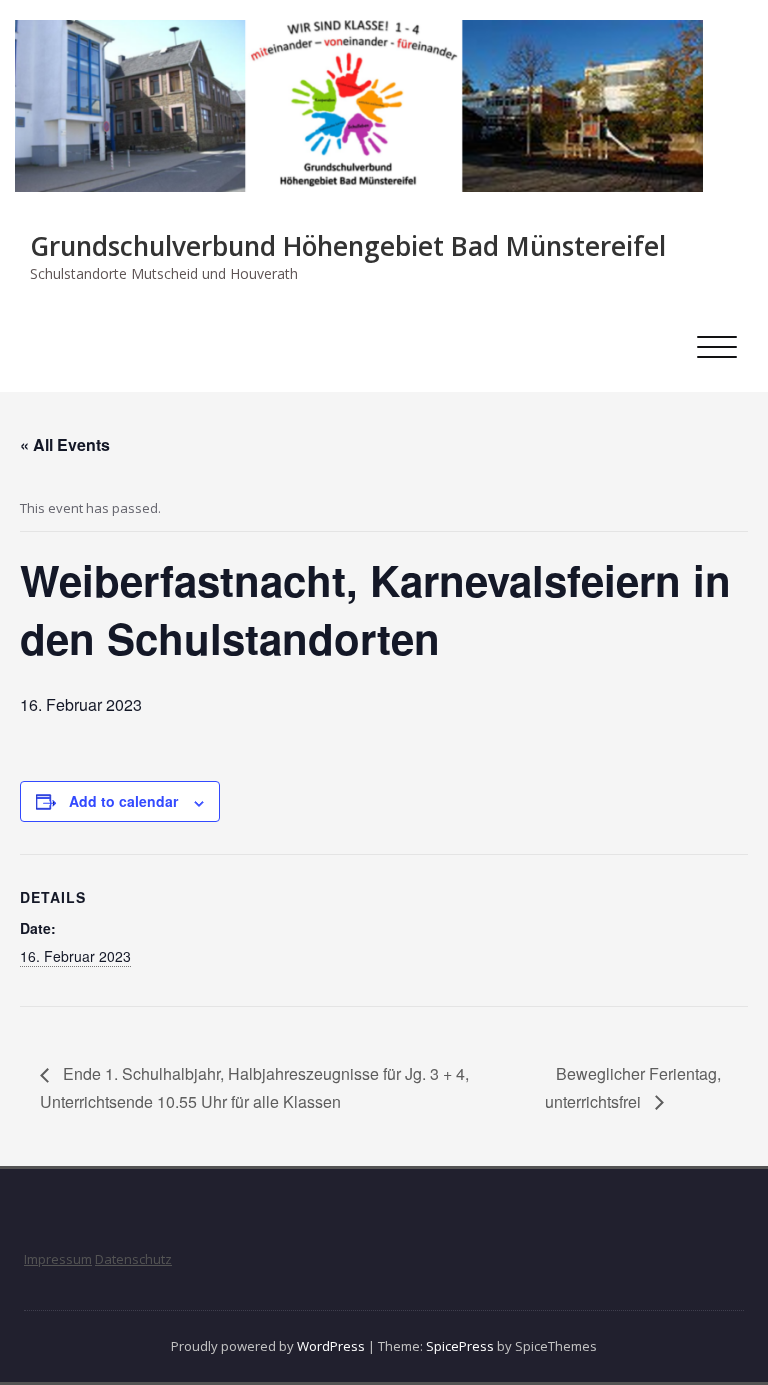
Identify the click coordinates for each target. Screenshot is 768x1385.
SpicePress (460, 1346)
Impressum (58, 1259)
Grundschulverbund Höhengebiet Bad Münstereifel (348, 246)
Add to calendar (123, 801)
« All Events (65, 444)
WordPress (331, 1346)
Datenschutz (133, 1259)
